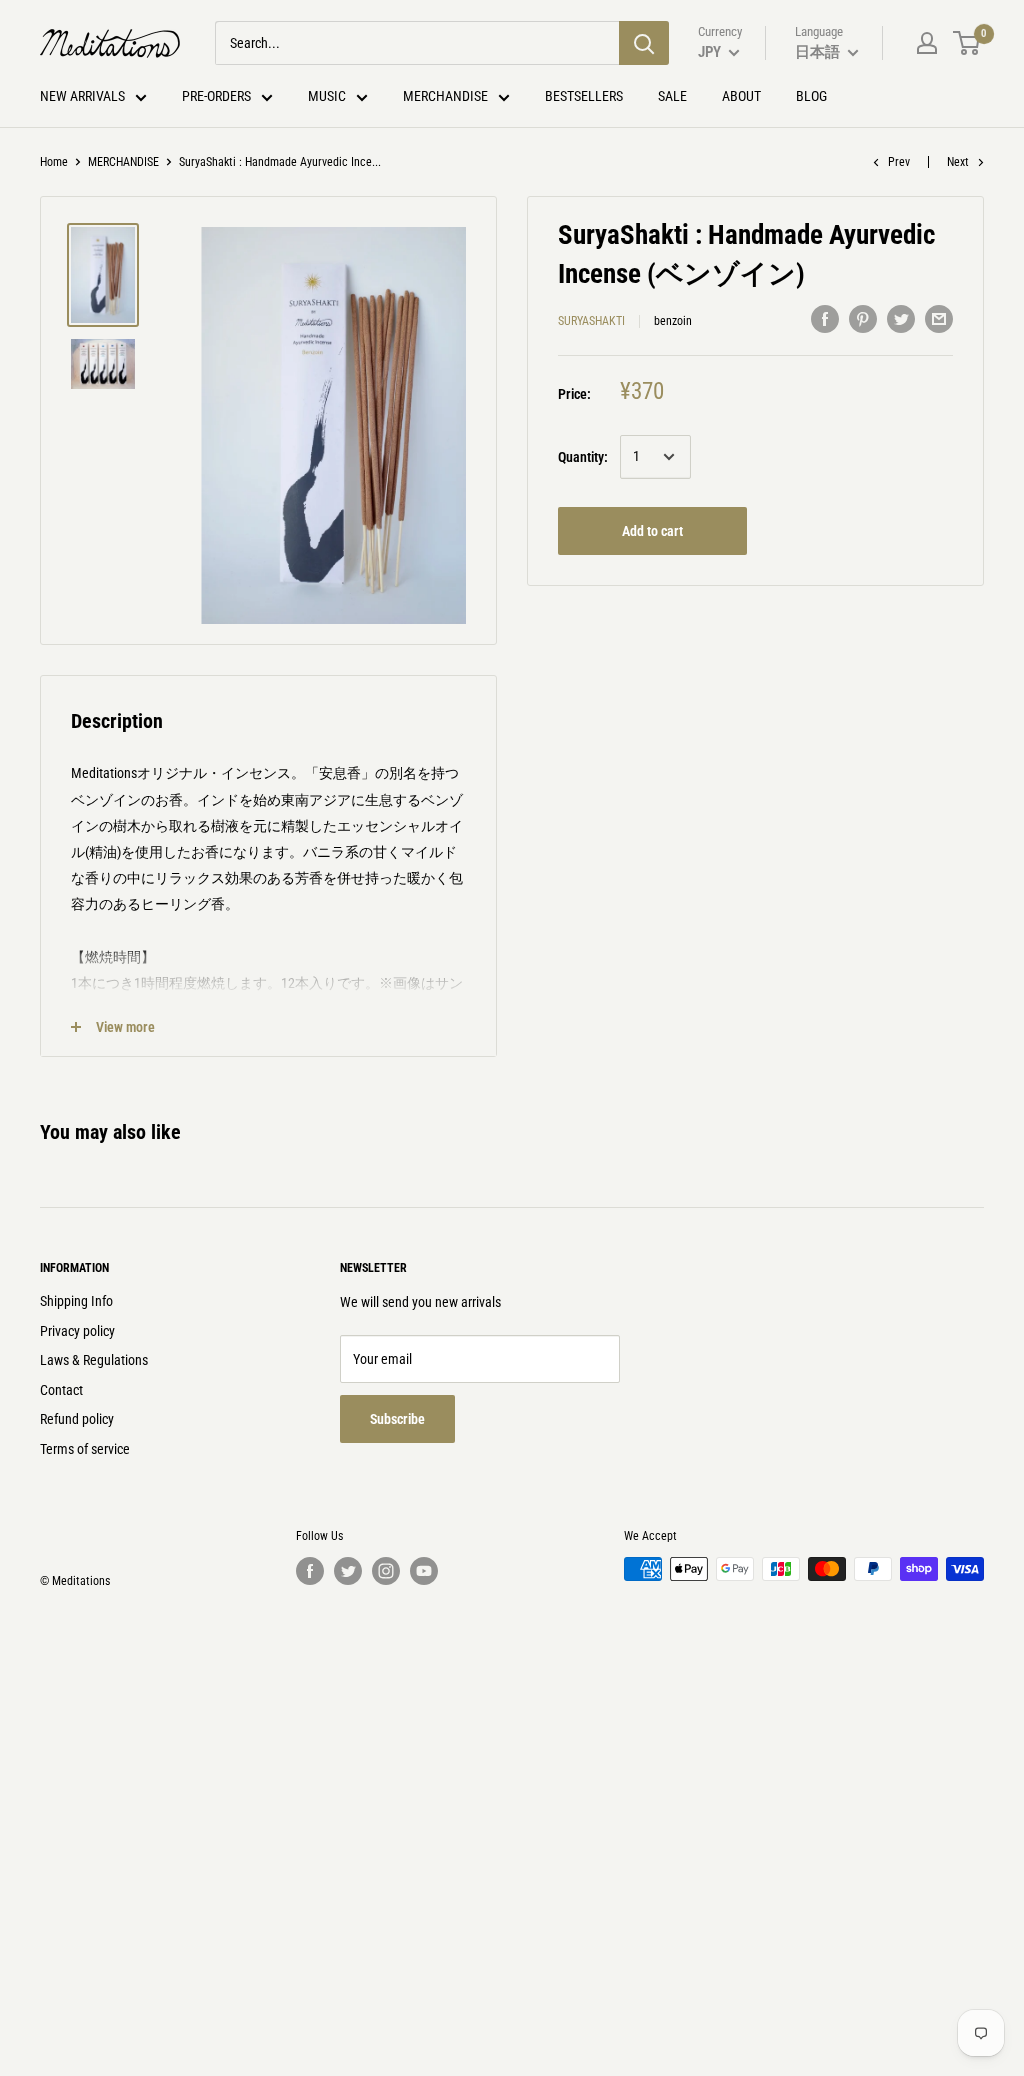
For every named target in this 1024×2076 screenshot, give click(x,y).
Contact (61, 1390)
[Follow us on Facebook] (310, 1571)
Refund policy (77, 1419)
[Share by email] (939, 318)
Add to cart (652, 531)
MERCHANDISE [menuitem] (445, 96)
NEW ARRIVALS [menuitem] (82, 96)
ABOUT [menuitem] (741, 96)
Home (54, 162)
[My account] (927, 43)
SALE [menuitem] (672, 96)
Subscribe (397, 1419)
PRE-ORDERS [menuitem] (216, 96)
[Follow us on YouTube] (424, 1571)
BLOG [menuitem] (811, 96)
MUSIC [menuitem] (327, 96)
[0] (967, 43)
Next (958, 162)
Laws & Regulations (94, 1360)
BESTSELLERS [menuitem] (584, 96)
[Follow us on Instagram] (386, 1571)
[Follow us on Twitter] (348, 1571)
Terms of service (85, 1449)
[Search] (644, 43)
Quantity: (583, 457)
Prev (899, 162)
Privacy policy (77, 1331)
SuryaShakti (591, 321)
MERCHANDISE (123, 162)
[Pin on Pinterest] (863, 318)
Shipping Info (76, 1301)
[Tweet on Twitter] (901, 318)
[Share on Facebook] (825, 318)
